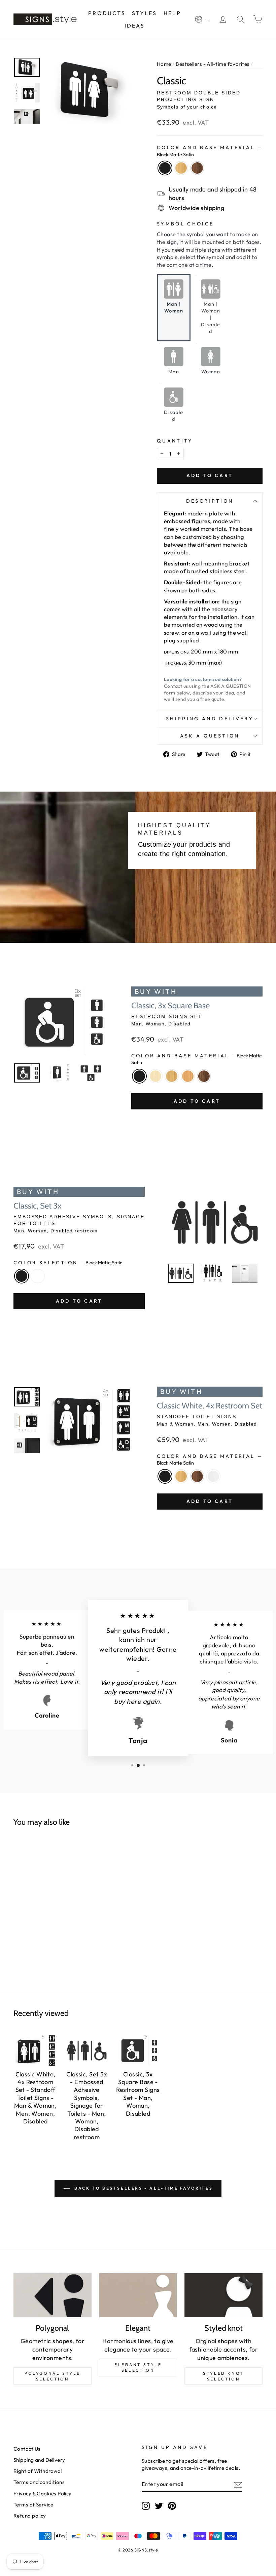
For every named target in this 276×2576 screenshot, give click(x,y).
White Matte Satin (38, 1276)
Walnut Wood (197, 168)
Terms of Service (33, 2505)
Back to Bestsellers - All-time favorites (143, 2188)
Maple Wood (156, 1076)
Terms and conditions (39, 2482)
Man (174, 372)
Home (164, 64)
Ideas (135, 26)
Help (172, 13)
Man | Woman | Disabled (211, 318)
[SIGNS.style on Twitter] (159, 2506)
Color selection (68, 1263)
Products (107, 13)
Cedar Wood (188, 1076)
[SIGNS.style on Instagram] (146, 2506)
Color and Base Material (209, 151)
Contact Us (27, 2449)
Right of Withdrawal (38, 2471)
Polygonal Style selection (53, 2376)
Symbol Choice (185, 224)
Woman (211, 372)
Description (210, 501)
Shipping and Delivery (210, 719)
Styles (144, 13)
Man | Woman (174, 307)
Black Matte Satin (165, 168)
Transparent (213, 1476)
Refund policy (30, 2516)
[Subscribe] (238, 2484)
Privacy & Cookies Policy (43, 2494)
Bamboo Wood (181, 168)
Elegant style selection (138, 2367)
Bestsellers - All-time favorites (213, 64)
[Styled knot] (223, 2295)
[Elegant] (138, 2295)
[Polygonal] (53, 2295)
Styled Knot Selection (223, 2376)
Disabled (174, 416)
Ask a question (210, 736)
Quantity (175, 441)
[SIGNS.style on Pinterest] (172, 2506)
